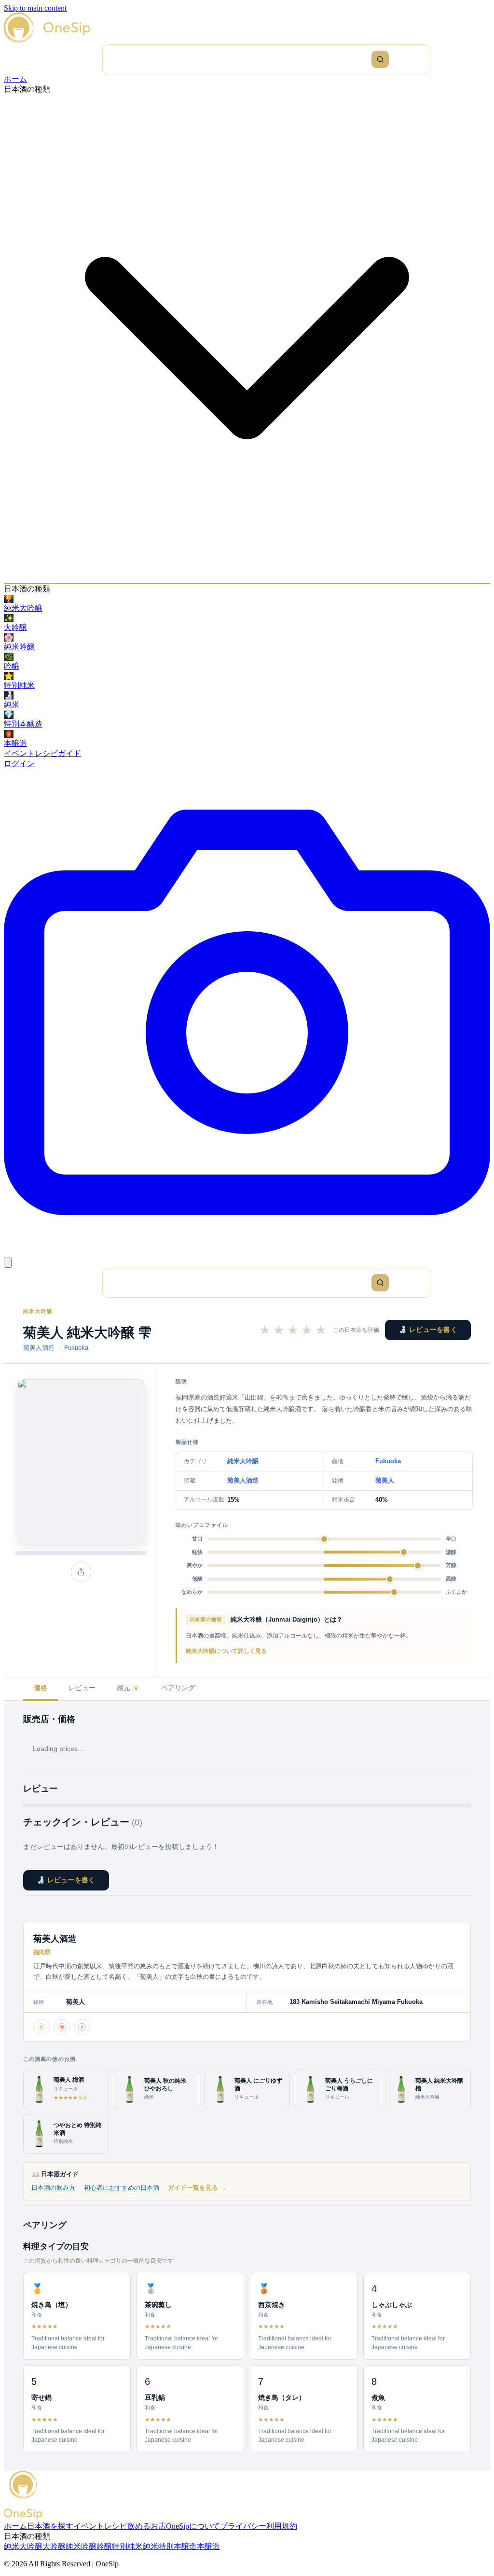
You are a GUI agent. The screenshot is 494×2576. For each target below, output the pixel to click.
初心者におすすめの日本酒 (122, 2188)
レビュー (82, 1688)
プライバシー (243, 2526)
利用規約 (282, 2526)
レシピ (46, 753)
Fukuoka (76, 1348)
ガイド (69, 753)
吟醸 (104, 2546)
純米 (151, 2546)
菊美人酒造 (39, 1348)
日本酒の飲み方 (53, 2188)
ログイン (19, 763)
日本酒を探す (50, 2526)
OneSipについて (193, 2526)
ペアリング (178, 1688)
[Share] (81, 1572)
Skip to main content (35, 8)
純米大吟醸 (38, 1311)
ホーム (15, 79)
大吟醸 (54, 2546)
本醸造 (208, 2546)
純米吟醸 (81, 2546)
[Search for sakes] (380, 59)
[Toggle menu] (8, 1263)
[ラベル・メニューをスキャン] (247, 1253)
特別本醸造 (178, 2546)
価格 (41, 1688)
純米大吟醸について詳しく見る (226, 1651)
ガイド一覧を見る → (197, 2188)
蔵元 (127, 1688)
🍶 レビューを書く (428, 1330)
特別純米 (127, 2546)
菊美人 (385, 1480)
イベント (19, 753)
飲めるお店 (147, 2526)
